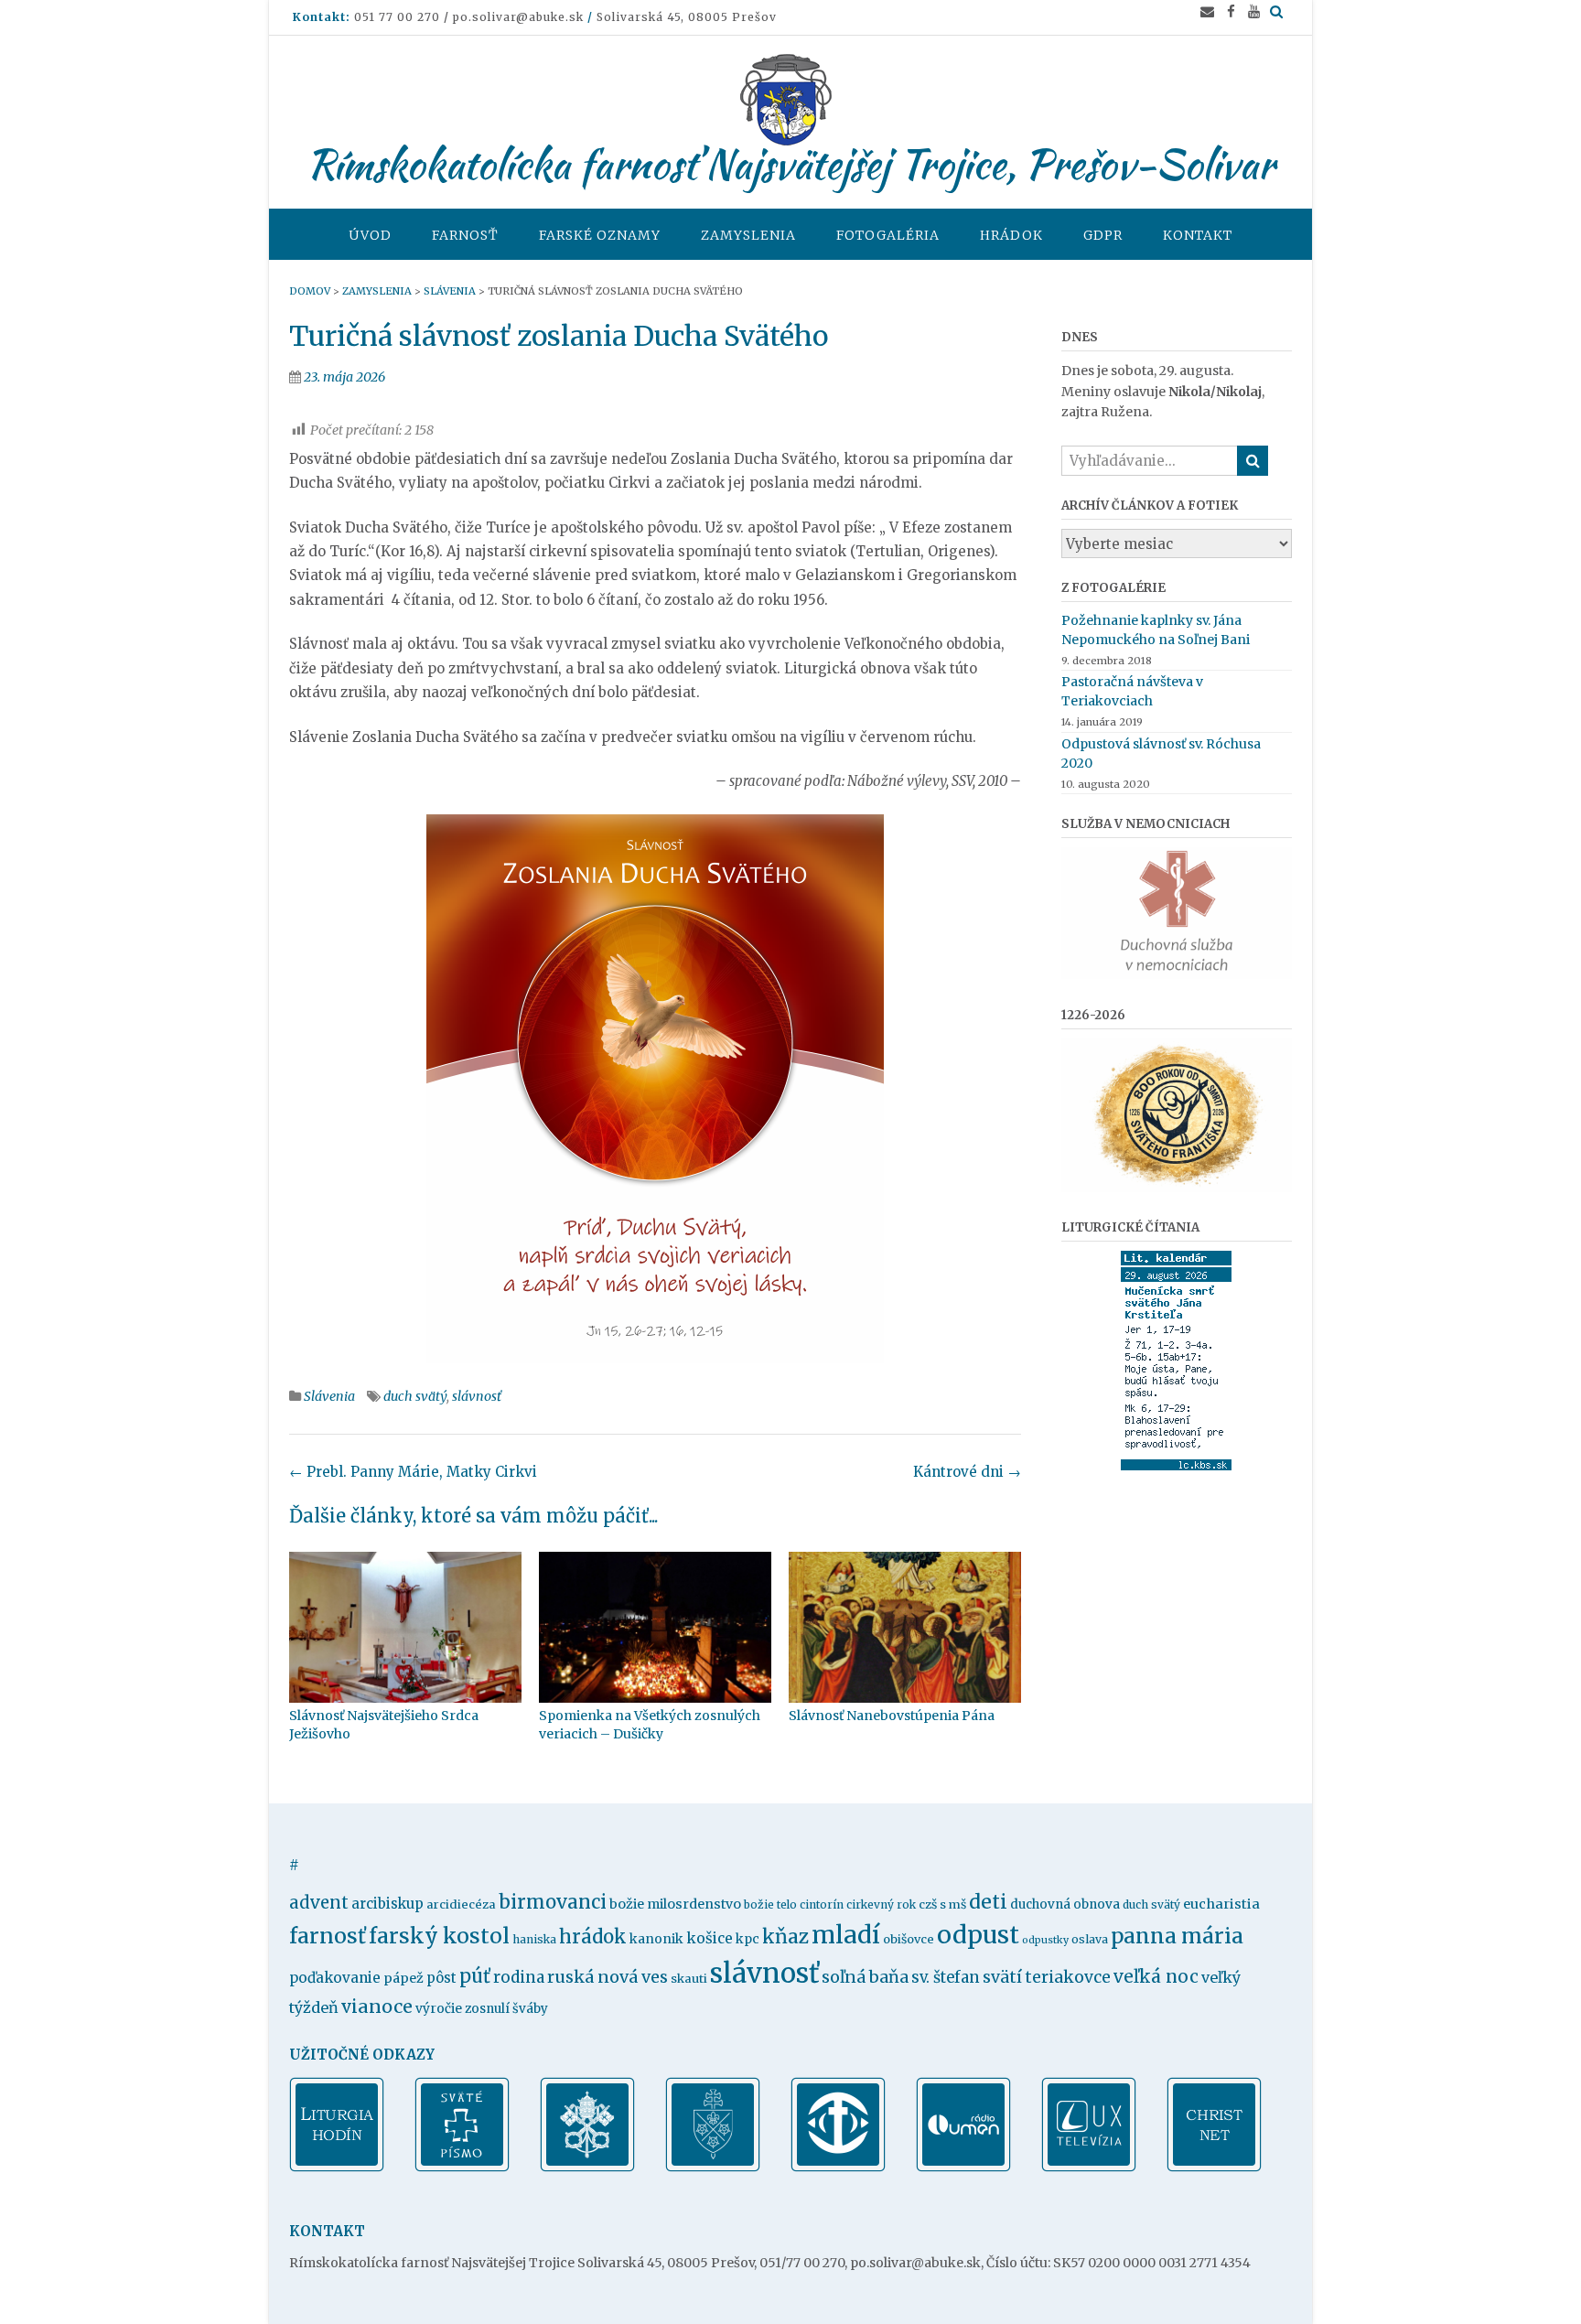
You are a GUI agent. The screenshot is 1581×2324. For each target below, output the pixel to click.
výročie (439, 2008)
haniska (534, 1939)
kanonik (656, 1939)
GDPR (1103, 235)
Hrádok (1011, 235)
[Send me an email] (1207, 11)
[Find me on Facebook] (1231, 11)
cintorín (822, 1904)
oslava (1090, 1939)
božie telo (770, 1904)
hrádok (593, 1937)
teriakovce (1068, 1977)
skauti (689, 1979)
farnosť (328, 1936)
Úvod (370, 235)
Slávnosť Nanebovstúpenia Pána (892, 1716)
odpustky (1045, 1940)
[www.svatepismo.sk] (462, 2168)
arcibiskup (387, 1904)
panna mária (1177, 1936)
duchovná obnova (1065, 1904)
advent (319, 1903)
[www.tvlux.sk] (1089, 2168)
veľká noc (1156, 1976)
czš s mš (942, 1904)
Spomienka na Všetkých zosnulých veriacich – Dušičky (650, 1725)
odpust (978, 1935)
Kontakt (1198, 235)
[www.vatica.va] (587, 2168)
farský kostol (439, 1936)
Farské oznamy (600, 235)
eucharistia (1221, 1904)
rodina (519, 1977)
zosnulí (487, 2009)
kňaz (785, 1937)
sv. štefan (946, 1978)
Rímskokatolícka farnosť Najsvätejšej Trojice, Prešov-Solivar (790, 164)
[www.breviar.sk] (337, 2168)
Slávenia (329, 1396)
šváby (530, 2009)
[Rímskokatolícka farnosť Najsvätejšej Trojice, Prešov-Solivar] (790, 100)
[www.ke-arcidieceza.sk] (713, 2168)
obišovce (909, 1939)
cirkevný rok (881, 1904)
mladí (846, 1935)
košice (710, 1938)
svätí (1002, 1977)
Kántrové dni (967, 1472)
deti (988, 1902)
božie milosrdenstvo (675, 1904)
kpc (747, 1939)
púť (475, 1976)
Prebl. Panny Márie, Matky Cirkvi (413, 1472)
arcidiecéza (461, 1904)
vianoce (377, 2007)
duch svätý (415, 1396)
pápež (403, 1978)
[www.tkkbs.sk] (838, 2168)
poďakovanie (335, 1978)
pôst (441, 1978)
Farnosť (465, 235)
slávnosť (477, 1396)
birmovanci (553, 1902)
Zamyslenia (748, 235)
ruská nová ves (608, 1977)
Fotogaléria (888, 235)
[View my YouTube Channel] (1254, 11)
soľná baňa (865, 1977)
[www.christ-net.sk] (1214, 2168)
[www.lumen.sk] (963, 2168)
